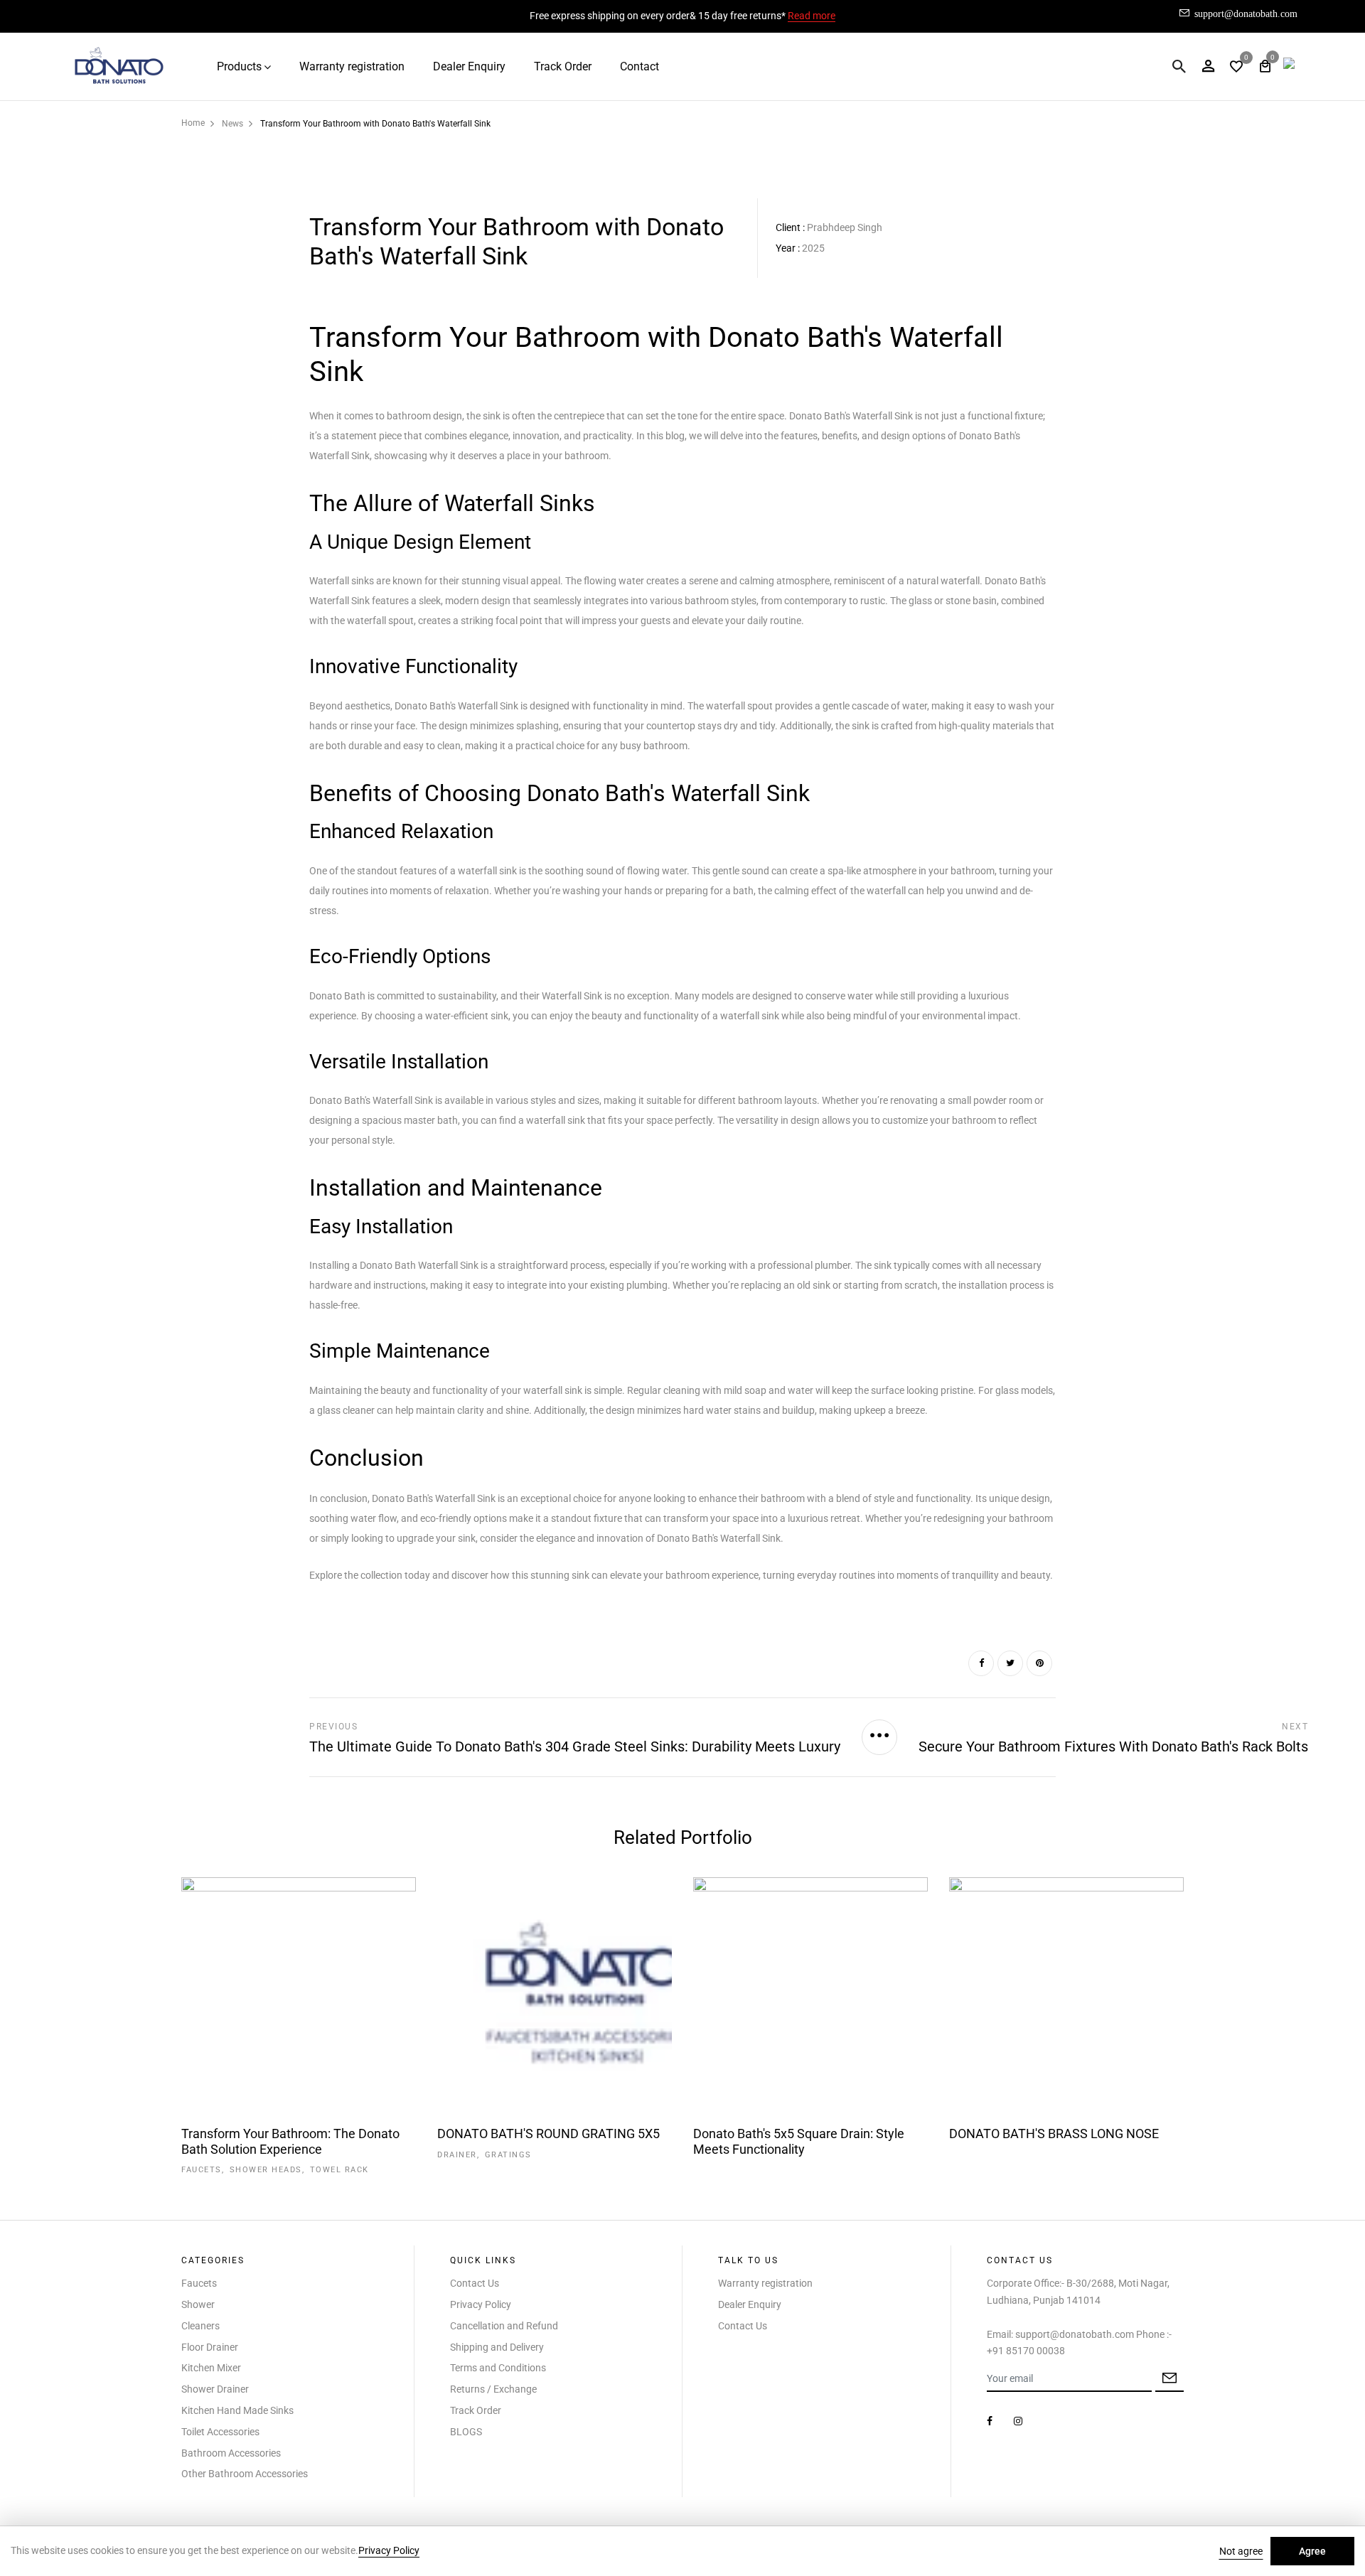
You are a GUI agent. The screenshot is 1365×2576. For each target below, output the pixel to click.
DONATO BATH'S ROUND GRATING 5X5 (548, 2134)
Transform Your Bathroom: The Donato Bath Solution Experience (290, 2141)
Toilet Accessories (220, 2432)
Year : (788, 248)
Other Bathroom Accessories (245, 2474)
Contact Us (475, 2283)
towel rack (339, 2170)
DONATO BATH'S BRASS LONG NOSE (1054, 2134)
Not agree (1241, 2551)
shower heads (266, 2170)
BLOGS (466, 2432)
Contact (639, 66)
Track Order (563, 66)
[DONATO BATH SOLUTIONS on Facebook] (990, 2421)
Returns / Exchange (493, 2389)
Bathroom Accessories (231, 2453)
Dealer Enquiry (469, 66)
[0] (1236, 68)
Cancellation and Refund (504, 2326)
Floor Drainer (210, 2347)
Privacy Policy (481, 2304)
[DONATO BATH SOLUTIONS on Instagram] (1018, 2421)
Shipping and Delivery (497, 2347)
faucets (202, 2170)
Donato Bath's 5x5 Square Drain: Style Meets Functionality (799, 2141)
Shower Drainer (215, 2389)
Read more (812, 16)
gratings (508, 2155)
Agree (1312, 2551)
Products (239, 66)
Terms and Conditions (498, 2368)
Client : (790, 227)
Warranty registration (352, 66)
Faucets (199, 2283)
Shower (198, 2304)
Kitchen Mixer (211, 2368)
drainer (457, 2155)
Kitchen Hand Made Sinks (237, 2410)
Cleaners (200, 2326)
